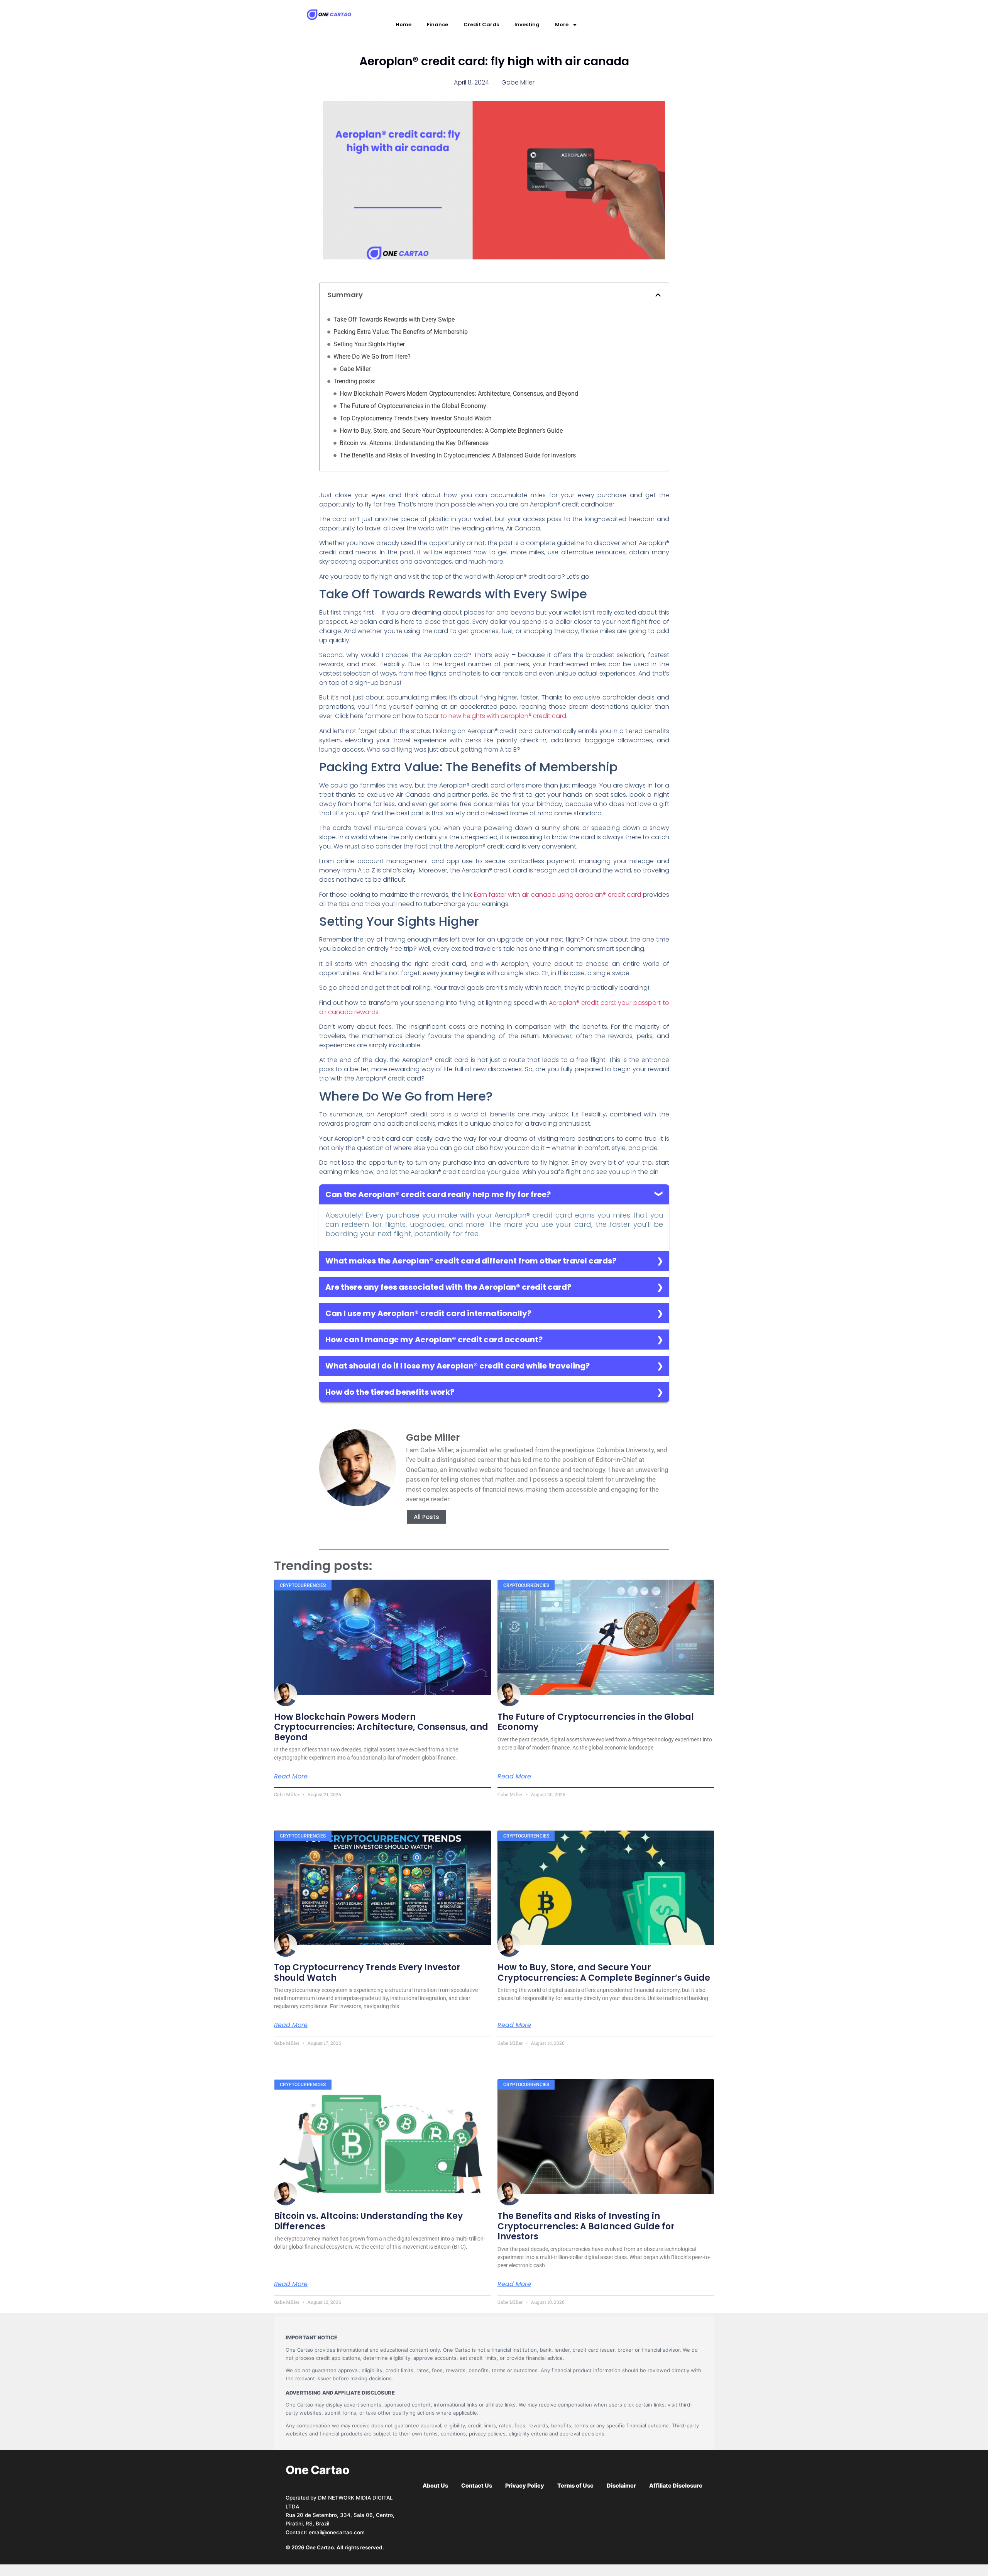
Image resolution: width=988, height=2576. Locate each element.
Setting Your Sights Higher (369, 344)
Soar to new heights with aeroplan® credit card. (496, 716)
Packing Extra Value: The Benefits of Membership (401, 332)
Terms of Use (575, 2486)
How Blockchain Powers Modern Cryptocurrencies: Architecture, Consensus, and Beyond (459, 394)
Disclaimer (621, 2486)
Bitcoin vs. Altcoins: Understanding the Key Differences (414, 443)
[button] (658, 295)
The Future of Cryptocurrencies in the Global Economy (413, 406)
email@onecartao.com (337, 2532)
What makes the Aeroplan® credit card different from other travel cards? (471, 1261)
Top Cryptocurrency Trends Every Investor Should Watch (416, 418)
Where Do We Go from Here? (372, 357)
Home (403, 25)
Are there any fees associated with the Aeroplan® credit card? (448, 1287)
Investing (527, 25)
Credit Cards (481, 25)
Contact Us (477, 2486)
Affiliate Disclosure (676, 2486)
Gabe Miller (355, 369)
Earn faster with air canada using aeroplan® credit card (558, 895)
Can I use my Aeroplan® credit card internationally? (428, 1313)
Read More (291, 1777)
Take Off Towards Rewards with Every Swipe (394, 319)
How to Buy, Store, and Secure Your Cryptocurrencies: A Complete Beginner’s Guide (451, 431)
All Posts (426, 1517)
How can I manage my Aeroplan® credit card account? (434, 1340)
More (562, 25)
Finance (437, 25)
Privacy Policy (525, 2486)
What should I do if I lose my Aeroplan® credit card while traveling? (458, 1366)
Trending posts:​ (354, 381)
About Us (435, 2486)
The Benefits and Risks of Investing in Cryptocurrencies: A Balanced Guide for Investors (458, 455)
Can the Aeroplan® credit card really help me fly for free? (438, 1194)
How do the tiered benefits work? (390, 1392)
